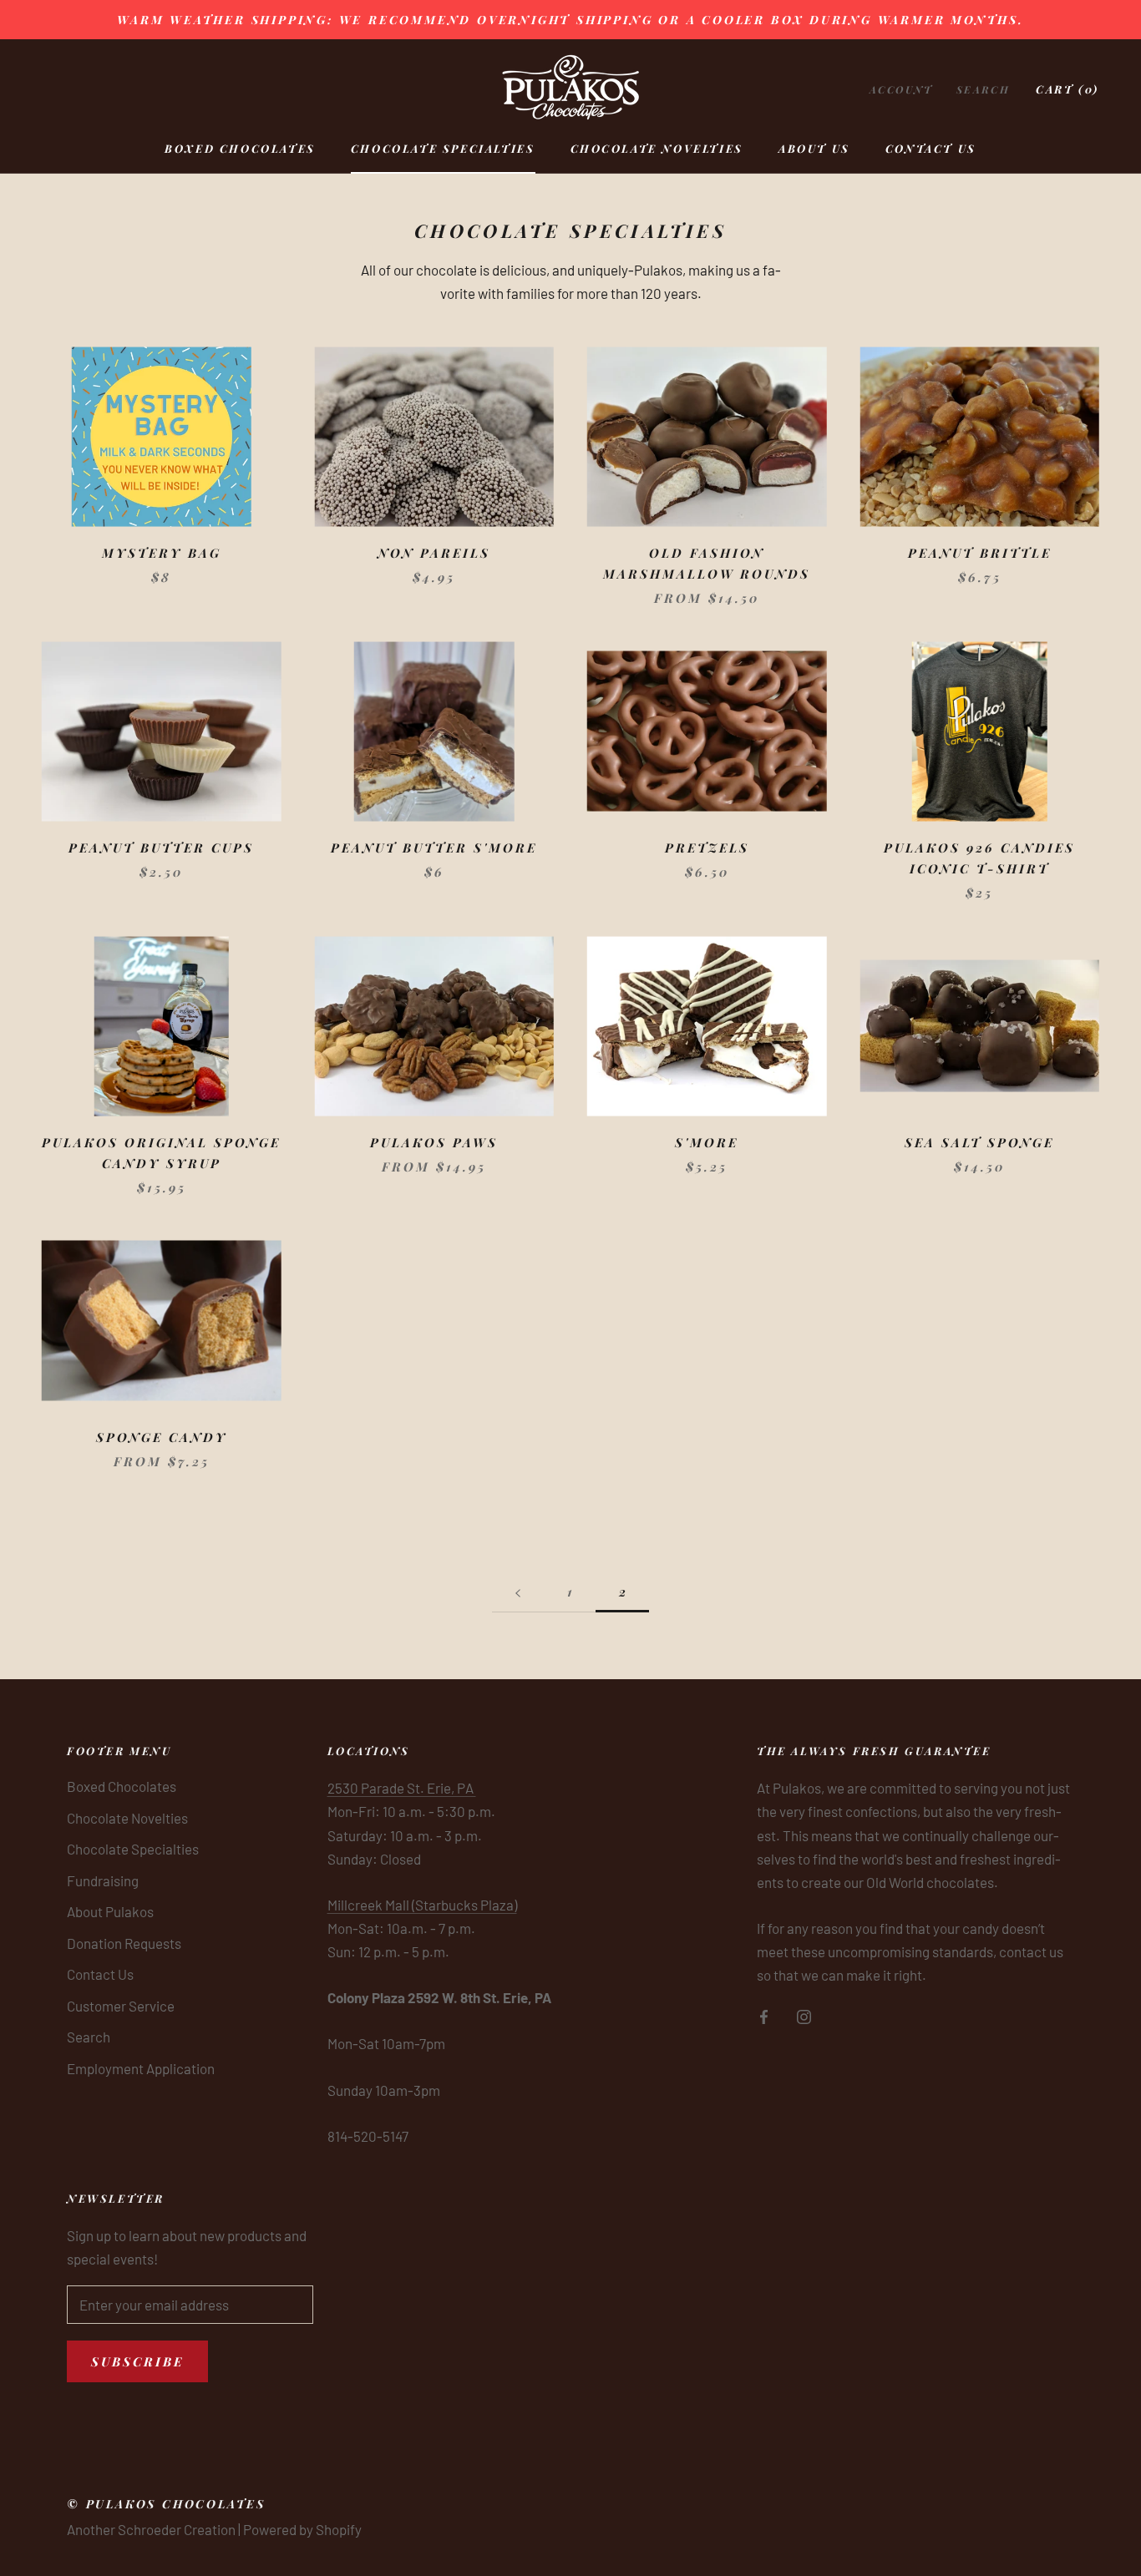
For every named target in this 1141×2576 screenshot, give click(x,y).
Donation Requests (124, 1943)
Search (983, 89)
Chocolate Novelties (657, 148)
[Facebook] (764, 2015)
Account (901, 89)
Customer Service (121, 2006)
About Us (814, 148)
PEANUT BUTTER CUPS (161, 848)
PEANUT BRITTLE (980, 553)
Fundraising (103, 1880)
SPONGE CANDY (162, 1437)
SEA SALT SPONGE (979, 1142)
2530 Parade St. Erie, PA (402, 1788)
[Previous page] (518, 1592)
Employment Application (141, 2068)
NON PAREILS (434, 553)
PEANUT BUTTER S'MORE (434, 848)
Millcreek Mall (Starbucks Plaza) (422, 1905)
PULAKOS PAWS (434, 1142)
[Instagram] (804, 2015)
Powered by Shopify (302, 2529)
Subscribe (137, 2361)
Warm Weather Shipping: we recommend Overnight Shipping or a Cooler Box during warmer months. (570, 20)
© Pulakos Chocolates (166, 2504)
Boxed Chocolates (240, 148)
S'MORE (707, 1142)
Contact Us (931, 148)
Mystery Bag (162, 553)
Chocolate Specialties (443, 148)
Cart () (1067, 89)
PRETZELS (707, 848)
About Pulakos (110, 1911)
